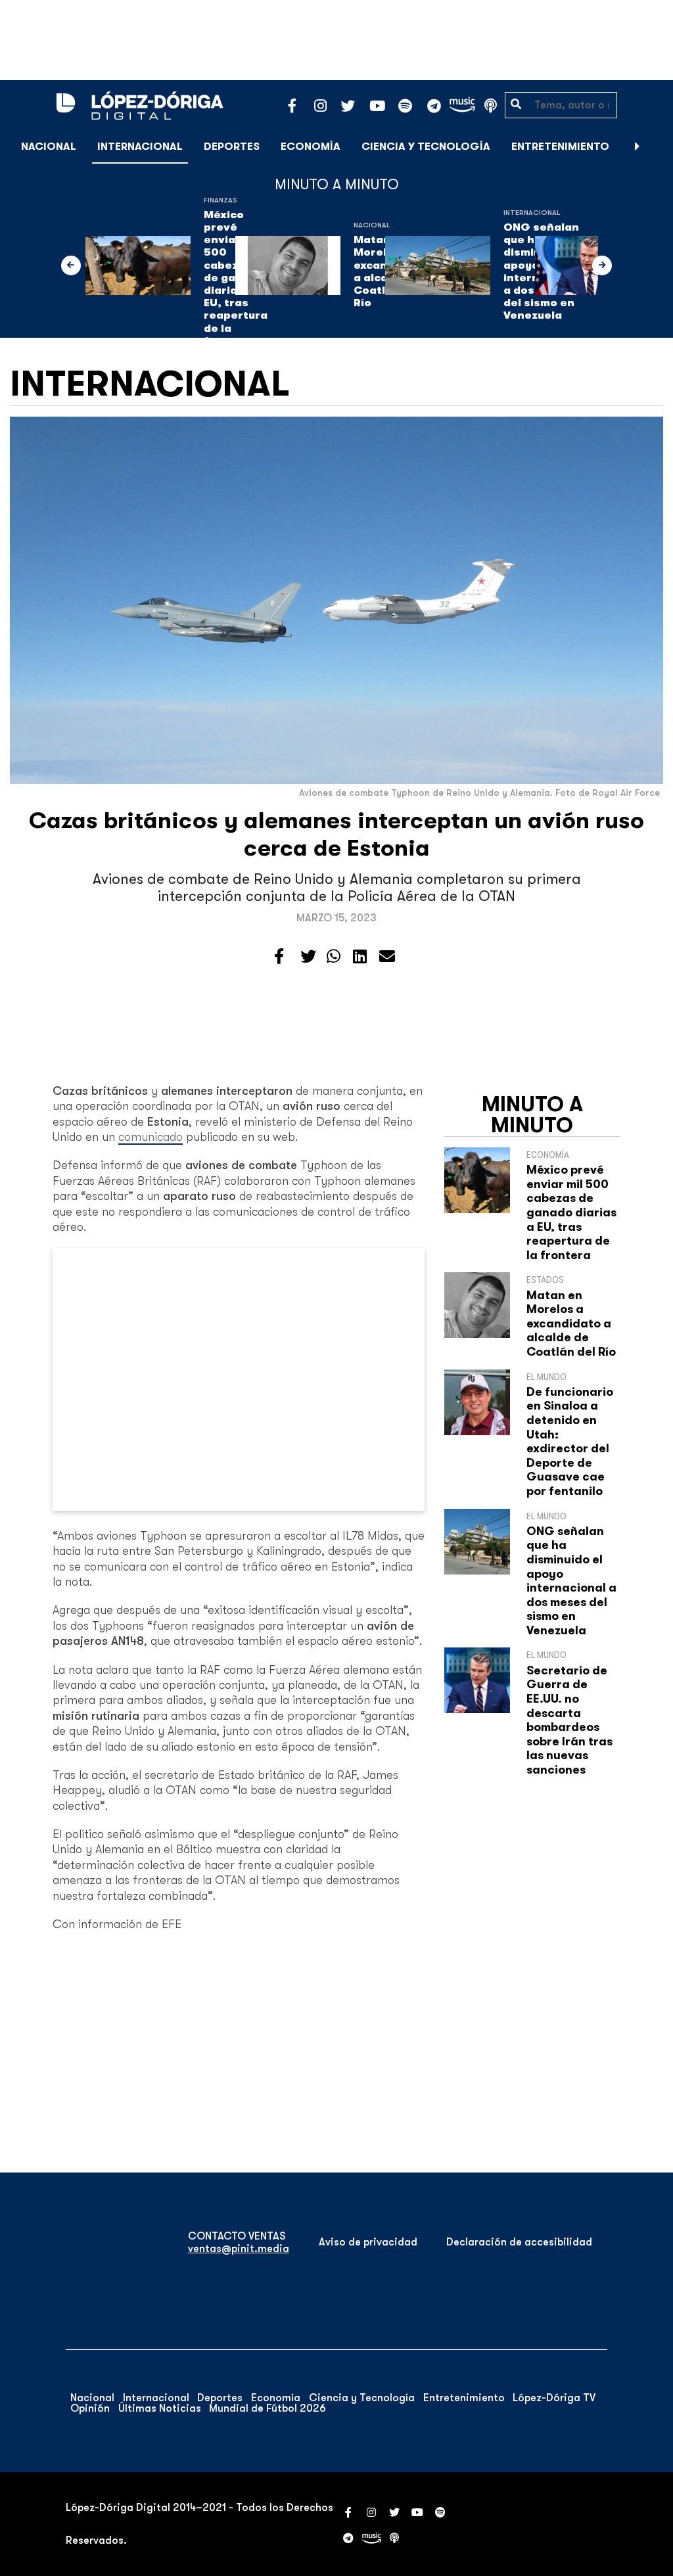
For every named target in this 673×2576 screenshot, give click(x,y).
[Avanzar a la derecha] (638, 147)
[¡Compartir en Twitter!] (308, 957)
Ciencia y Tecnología (426, 147)
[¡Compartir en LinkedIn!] (360, 957)
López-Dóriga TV (554, 2398)
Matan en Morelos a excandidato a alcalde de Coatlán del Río (571, 1323)
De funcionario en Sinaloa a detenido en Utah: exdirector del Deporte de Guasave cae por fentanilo (570, 1441)
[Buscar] (656, 146)
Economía (311, 147)
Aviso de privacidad (368, 2242)
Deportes (232, 147)
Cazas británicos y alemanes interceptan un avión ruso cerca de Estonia (336, 834)
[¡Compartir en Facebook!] (279, 957)
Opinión (90, 2408)
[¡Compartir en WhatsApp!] (334, 957)
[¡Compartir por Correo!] (387, 957)
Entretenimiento (560, 147)
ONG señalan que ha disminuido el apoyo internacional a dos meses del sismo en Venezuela (571, 1581)
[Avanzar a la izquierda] (71, 265)
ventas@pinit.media (239, 2249)
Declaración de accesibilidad (519, 2242)
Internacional (140, 147)
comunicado (151, 1137)
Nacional (49, 147)
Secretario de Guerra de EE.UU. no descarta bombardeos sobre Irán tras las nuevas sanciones (569, 1720)
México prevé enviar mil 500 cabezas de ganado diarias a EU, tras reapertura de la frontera (571, 1212)
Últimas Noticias (160, 2408)
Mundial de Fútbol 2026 (267, 2408)
